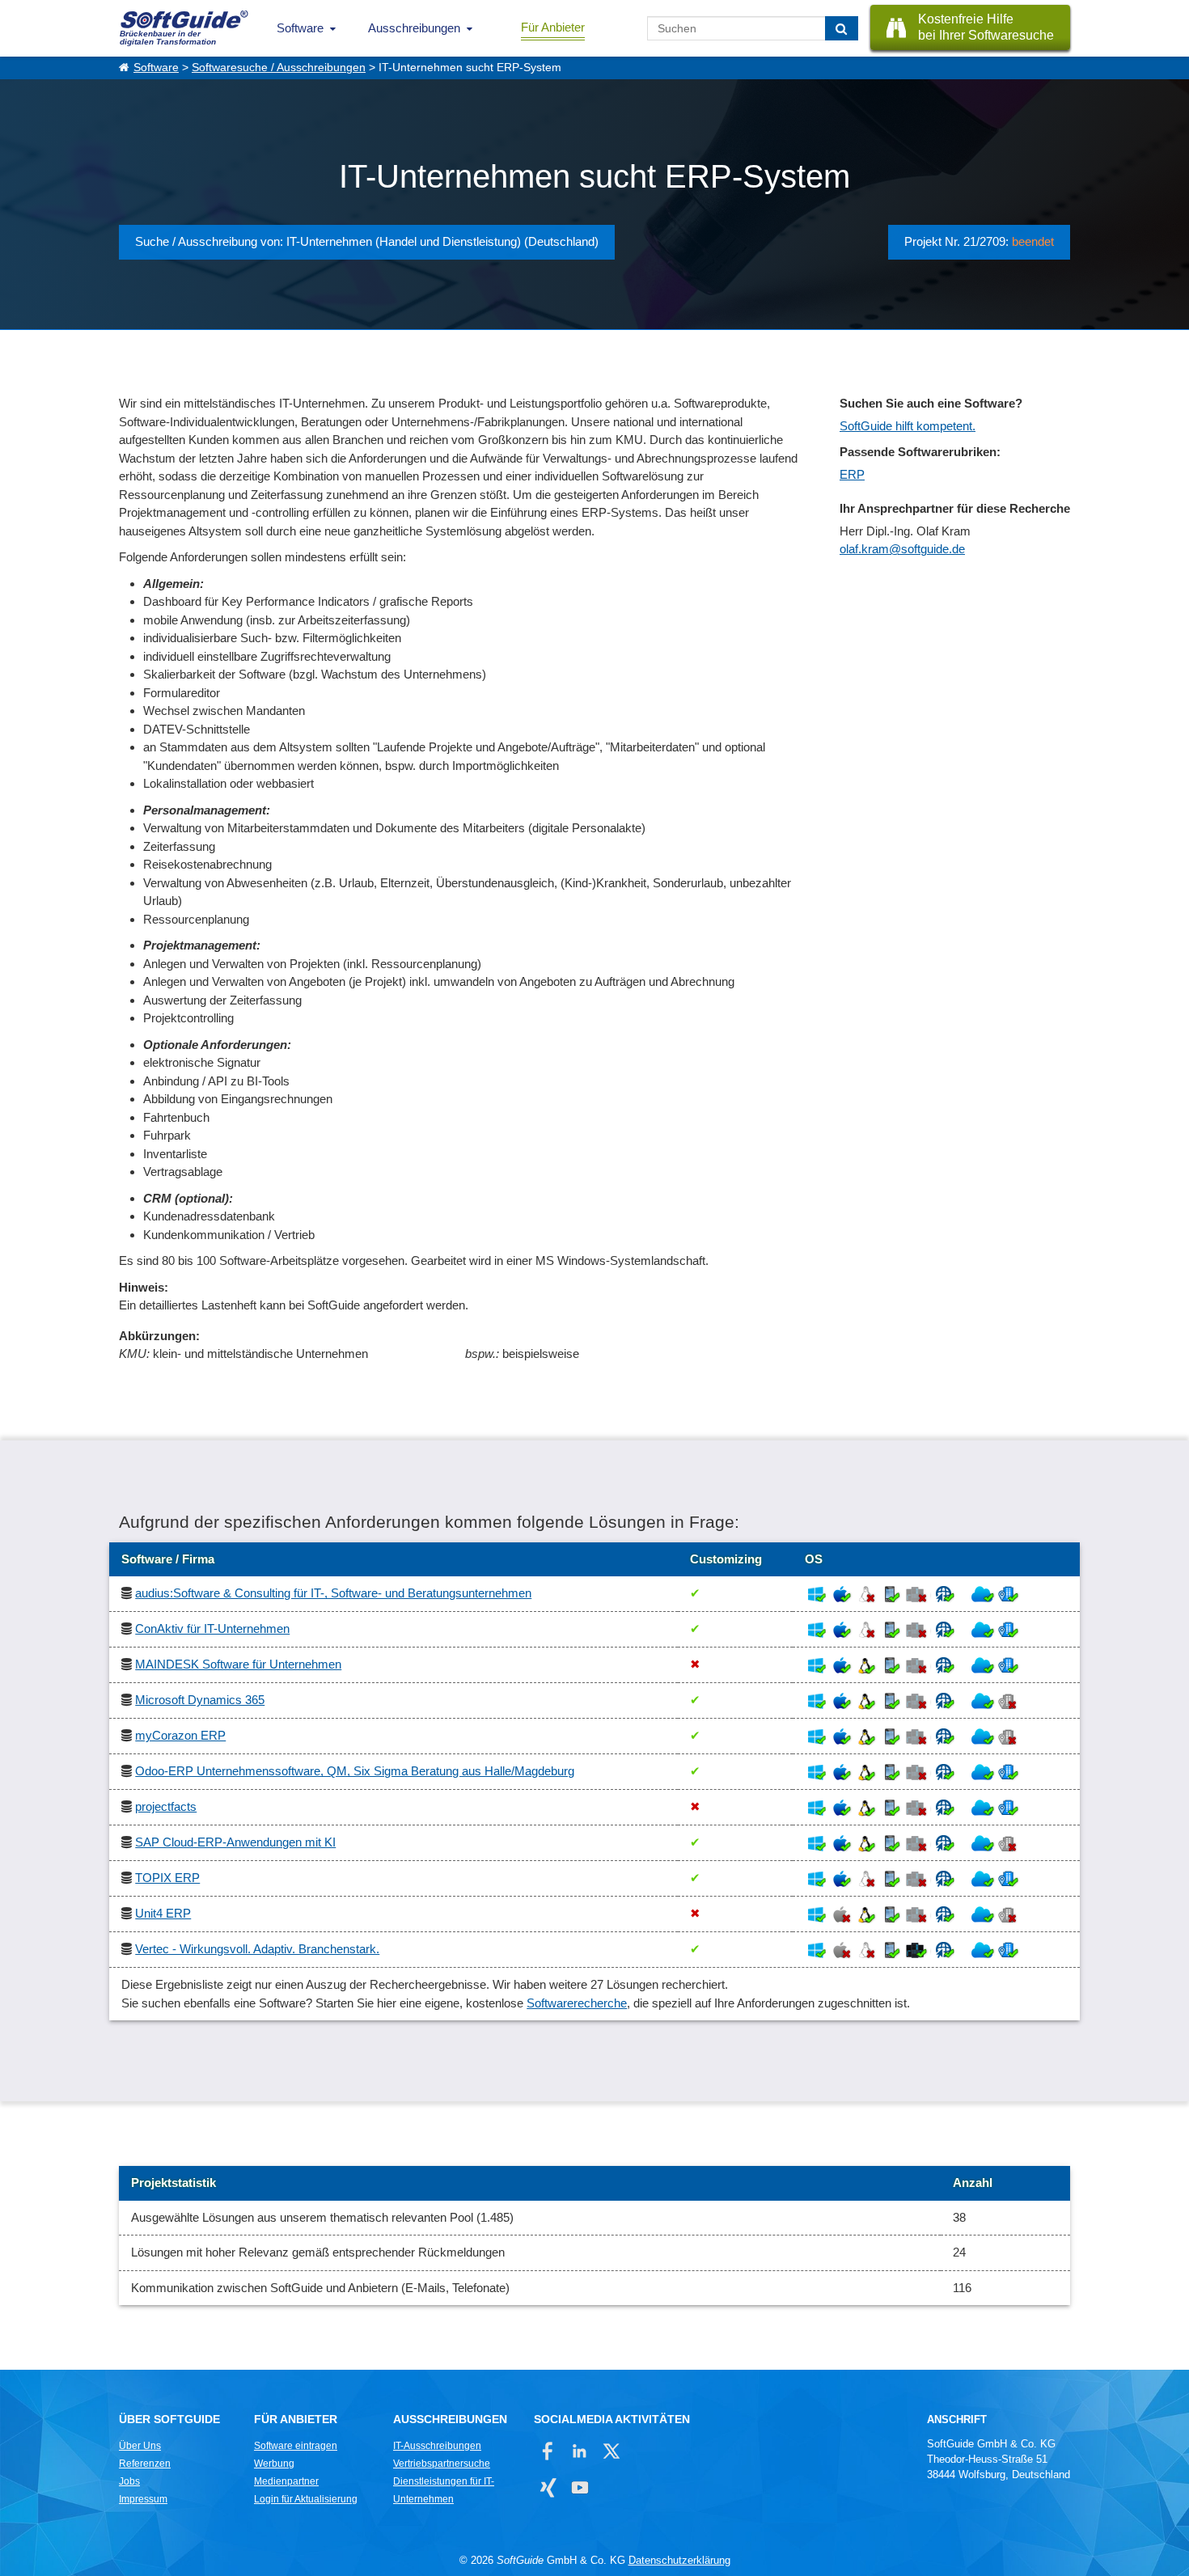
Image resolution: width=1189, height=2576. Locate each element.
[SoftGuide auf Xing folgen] (548, 2487)
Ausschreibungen (414, 28)
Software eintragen (296, 2446)
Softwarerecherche (577, 2003)
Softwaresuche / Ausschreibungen (279, 68)
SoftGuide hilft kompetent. (908, 426)
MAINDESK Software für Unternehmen (238, 1664)
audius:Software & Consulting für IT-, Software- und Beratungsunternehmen (333, 1593)
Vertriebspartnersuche (442, 2464)
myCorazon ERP (180, 1735)
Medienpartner (286, 2481)
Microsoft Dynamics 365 (200, 1700)
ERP (852, 474)
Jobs (129, 2481)
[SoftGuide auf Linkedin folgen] (580, 2451)
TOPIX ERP (167, 1878)
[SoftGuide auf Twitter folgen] (611, 2451)
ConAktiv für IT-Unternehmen (212, 1629)
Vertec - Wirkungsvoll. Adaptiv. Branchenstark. (257, 1949)
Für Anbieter (553, 27)
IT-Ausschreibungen (437, 2446)
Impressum (143, 2499)
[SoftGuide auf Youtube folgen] (580, 2487)
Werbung (274, 2464)
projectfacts (166, 1806)
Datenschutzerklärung (679, 2560)
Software (300, 28)
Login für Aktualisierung (306, 2499)
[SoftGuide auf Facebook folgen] (548, 2451)
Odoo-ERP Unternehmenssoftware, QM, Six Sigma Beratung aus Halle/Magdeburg (355, 1771)
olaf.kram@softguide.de (902, 549)
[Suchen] (842, 28)
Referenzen (145, 2464)
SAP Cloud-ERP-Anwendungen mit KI (235, 1842)
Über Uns (140, 2446)
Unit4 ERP (163, 1913)
